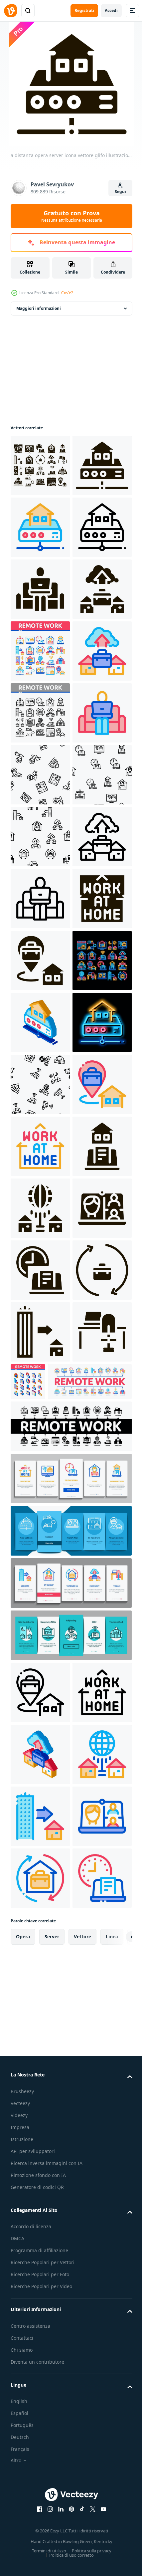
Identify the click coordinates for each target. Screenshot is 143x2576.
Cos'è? (67, 293)
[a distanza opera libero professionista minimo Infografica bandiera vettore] (53, 2310)
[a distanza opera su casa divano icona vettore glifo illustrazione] (40, 713)
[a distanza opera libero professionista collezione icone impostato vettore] (40, 837)
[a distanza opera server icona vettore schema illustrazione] (40, 589)
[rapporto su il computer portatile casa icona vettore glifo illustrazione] (40, 1889)
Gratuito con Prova (72, 216)
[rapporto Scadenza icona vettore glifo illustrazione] (40, 2075)
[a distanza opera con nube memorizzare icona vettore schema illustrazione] (40, 899)
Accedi (111, 10)
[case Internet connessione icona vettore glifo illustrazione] (40, 1951)
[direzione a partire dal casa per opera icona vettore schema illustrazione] (40, 1765)
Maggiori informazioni (39, 308)
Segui (120, 192)
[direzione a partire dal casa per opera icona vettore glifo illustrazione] (40, 1456)
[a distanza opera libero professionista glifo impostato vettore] (40, 465)
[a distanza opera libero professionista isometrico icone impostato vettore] (90, 2248)
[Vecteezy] (11, 11)
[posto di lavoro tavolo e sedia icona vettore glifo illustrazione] (40, 2260)
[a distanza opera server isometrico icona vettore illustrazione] (40, 1580)
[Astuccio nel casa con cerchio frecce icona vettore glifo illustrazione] (40, 2137)
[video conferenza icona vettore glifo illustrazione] (40, 2013)
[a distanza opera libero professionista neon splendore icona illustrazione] (40, 1518)
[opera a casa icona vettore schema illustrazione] (40, 1827)
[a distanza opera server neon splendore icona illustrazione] (40, 1641)
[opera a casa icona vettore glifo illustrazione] (40, 1394)
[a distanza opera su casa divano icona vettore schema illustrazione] (40, 1022)
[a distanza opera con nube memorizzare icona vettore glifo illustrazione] (40, 775)
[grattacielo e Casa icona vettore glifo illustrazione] (40, 2199)
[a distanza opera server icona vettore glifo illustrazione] (40, 527)
